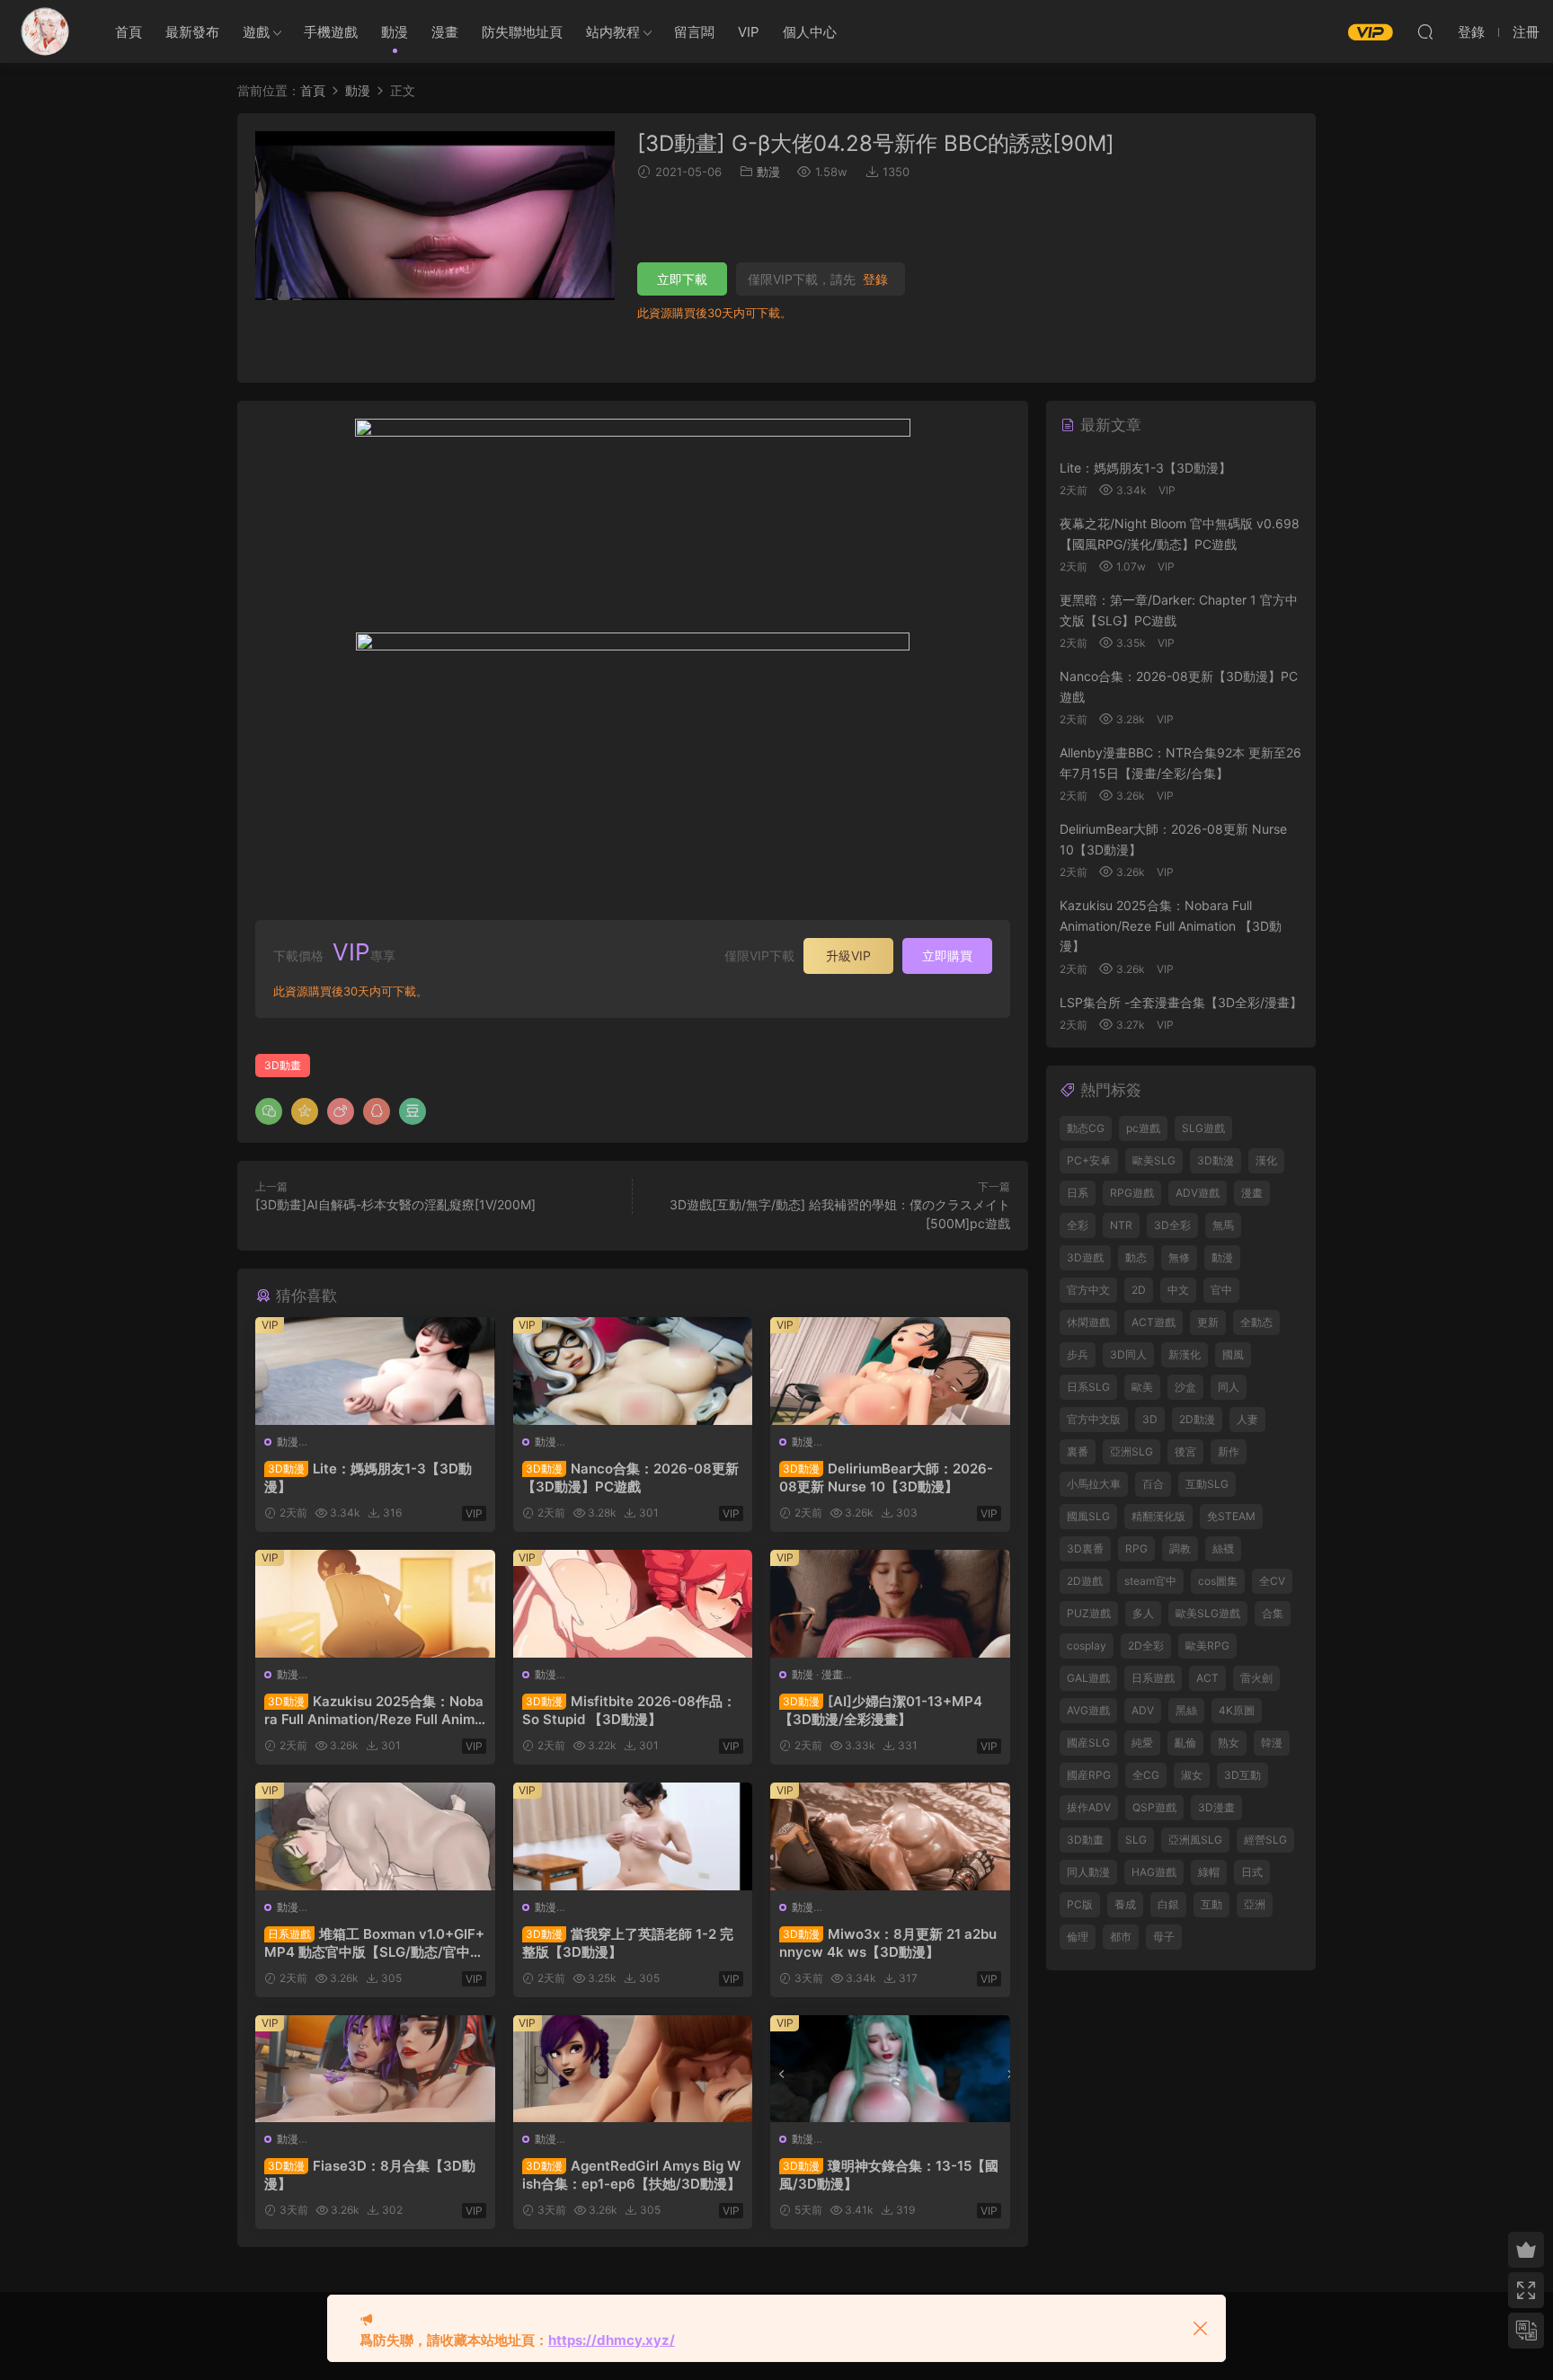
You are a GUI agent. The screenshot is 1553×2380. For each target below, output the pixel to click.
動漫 (395, 32)
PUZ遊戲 (1089, 1613)
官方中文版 (1094, 1419)
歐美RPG (1207, 1646)
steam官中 (1150, 1581)
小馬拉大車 (1094, 1484)
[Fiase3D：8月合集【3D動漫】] (375, 2069)
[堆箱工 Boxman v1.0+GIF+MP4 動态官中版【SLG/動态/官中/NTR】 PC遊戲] (375, 1836)
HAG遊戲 (1154, 1872)
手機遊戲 (331, 32)
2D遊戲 (1085, 1581)
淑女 (1192, 1775)
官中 (1221, 1290)
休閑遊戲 (1088, 1322)
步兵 (1078, 1354)
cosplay (1087, 1646)
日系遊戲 (1153, 1678)
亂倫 (1185, 1743)
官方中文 (1088, 1290)
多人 (1143, 1613)
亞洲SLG (1131, 1451)
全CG (1146, 1775)
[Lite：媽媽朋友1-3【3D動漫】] (375, 1371)
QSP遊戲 (1154, 1807)
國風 (1233, 1354)
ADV (1143, 1710)
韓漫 (1272, 1743)
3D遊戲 (1085, 1257)
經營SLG (1265, 1840)
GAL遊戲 (1088, 1678)
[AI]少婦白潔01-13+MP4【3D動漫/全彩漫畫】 (881, 1710)
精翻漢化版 (1158, 1516)
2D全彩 (1146, 1646)
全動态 (1256, 1322)
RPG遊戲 (1132, 1193)
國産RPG (1089, 1775)
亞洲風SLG (1195, 1840)
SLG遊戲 (1203, 1128)
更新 (1208, 1322)
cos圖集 (1218, 1581)
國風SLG (1088, 1516)
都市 (1121, 1937)
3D (1150, 1419)
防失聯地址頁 (522, 32)
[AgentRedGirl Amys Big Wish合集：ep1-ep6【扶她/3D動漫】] (633, 2069)
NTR (1121, 1225)
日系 (1078, 1193)
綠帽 (1209, 1872)
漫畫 (445, 32)
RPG (1136, 1548)
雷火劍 (1256, 1678)
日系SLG (1088, 1387)
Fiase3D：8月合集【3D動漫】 (370, 2175)
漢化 (1266, 1160)
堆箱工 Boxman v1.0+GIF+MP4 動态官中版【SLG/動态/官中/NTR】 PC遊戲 (375, 1943)
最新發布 (192, 32)
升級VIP (848, 956)
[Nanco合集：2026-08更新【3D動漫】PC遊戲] (633, 1371)
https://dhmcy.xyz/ (612, 2340)
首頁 (129, 32)
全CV (1272, 1581)
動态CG (1086, 1128)
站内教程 (613, 32)
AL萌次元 (45, 31)
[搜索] (1425, 31)
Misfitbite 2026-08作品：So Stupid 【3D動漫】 (629, 1710)
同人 (1229, 1387)
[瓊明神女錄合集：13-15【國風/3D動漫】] (890, 2069)
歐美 (1142, 1387)
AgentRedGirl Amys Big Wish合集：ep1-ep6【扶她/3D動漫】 (631, 2175)
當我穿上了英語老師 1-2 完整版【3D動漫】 (628, 1943)
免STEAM (1231, 1516)
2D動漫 (1197, 1419)
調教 (1180, 1548)
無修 (1179, 1257)
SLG (1136, 1840)
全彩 (1078, 1225)
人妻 (1247, 1419)
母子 (1164, 1937)
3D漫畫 (1216, 1807)
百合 (1153, 1484)
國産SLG (1088, 1743)
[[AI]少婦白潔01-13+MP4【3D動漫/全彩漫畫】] (890, 1604)
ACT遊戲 (1154, 1322)
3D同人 (1128, 1354)
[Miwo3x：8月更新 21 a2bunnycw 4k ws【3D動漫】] (890, 1836)
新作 (1229, 1451)
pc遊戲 (1143, 1128)
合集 (1273, 1613)
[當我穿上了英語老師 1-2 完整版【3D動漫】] (633, 1836)
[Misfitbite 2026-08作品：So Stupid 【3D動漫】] (633, 1604)
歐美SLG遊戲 (1208, 1613)
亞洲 (1255, 1904)
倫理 (1078, 1937)
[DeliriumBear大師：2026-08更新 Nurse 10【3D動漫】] (890, 1371)
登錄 (875, 279)
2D (1139, 1290)
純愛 (1142, 1743)
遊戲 (256, 32)
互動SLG (1207, 1484)
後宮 (1185, 1451)
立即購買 (947, 956)
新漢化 (1185, 1354)
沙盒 (1185, 1387)
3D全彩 (1172, 1225)
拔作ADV (1089, 1807)
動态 (1136, 1257)
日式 (1252, 1872)
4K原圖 (1237, 1710)
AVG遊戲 (1088, 1710)
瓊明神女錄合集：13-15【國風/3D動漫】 (889, 2175)
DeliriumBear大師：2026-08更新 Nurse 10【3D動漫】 (886, 1478)
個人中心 (810, 32)
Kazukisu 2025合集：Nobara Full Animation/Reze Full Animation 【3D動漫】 (374, 1711)
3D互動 (1242, 1775)
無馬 (1223, 1225)
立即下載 (682, 279)
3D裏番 (1085, 1548)
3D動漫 (1216, 1160)
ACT (1207, 1678)
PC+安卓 (1089, 1160)
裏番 (1078, 1451)
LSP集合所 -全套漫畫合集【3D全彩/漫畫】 (1181, 1002)
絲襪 (1223, 1548)
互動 (1211, 1904)
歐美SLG (1154, 1160)
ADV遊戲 (1198, 1193)
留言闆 (694, 32)
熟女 (1229, 1743)
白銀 (1168, 1904)
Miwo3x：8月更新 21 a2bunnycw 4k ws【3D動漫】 (888, 1943)
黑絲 (1186, 1710)
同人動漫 (1088, 1872)
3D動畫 (283, 1065)
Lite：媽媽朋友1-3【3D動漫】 (368, 1478)
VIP (749, 32)
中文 (1178, 1290)
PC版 (1080, 1904)
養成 (1125, 1904)
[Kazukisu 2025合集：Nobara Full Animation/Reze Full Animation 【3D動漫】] (375, 1604)
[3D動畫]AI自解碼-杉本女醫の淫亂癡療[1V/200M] (395, 1204)
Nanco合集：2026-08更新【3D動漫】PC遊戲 (630, 1478)
